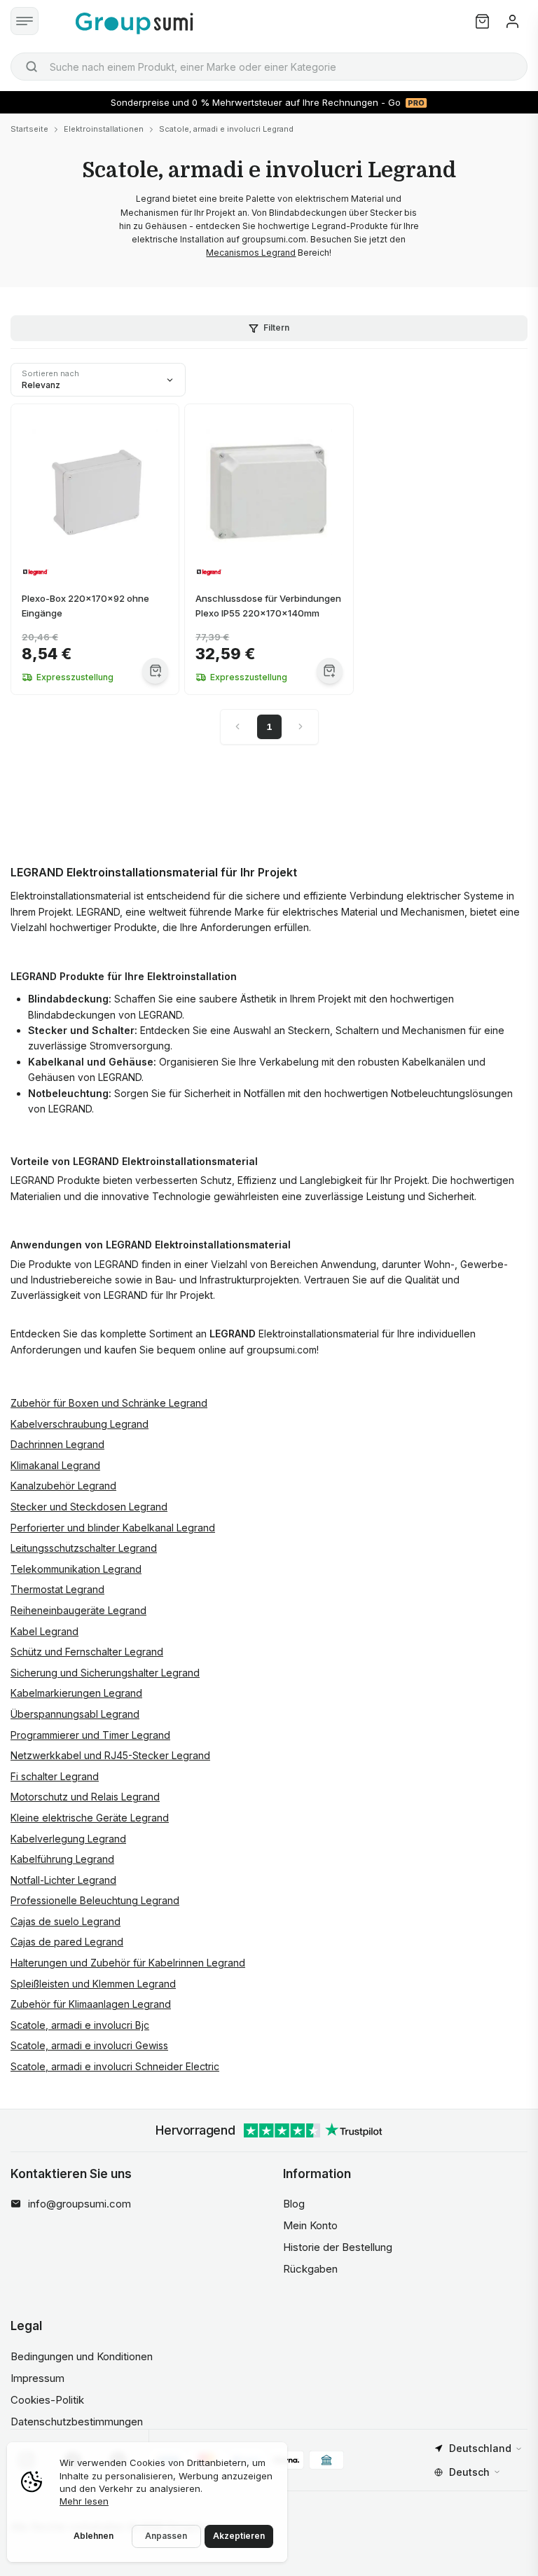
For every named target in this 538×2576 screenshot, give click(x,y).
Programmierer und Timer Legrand (90, 1735)
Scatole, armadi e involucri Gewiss (89, 2045)
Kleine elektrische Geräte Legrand (90, 1818)
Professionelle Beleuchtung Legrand (95, 1900)
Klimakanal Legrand (55, 1465)
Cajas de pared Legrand (67, 1942)
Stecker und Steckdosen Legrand (89, 1507)
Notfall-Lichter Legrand (63, 1880)
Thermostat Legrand (57, 1589)
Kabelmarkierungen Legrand (76, 1693)
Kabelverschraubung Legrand (80, 1424)
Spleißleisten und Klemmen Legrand (93, 1984)
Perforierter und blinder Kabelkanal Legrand (113, 1528)
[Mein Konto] (512, 21)
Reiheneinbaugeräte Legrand (78, 1610)
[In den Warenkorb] (155, 671)
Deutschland (480, 2448)
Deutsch (469, 2472)
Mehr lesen (84, 2501)
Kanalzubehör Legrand (63, 1486)
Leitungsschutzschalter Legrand (84, 1548)
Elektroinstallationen (104, 129)
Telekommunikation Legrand (76, 1569)
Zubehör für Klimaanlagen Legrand (91, 2004)
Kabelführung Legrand (62, 1859)
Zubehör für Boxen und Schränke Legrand (109, 1403)
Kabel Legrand (44, 1631)
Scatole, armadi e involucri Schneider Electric (115, 2066)
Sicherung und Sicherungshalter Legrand (105, 1673)
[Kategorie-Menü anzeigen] (25, 21)
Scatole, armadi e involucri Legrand (226, 129)
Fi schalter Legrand (55, 1776)
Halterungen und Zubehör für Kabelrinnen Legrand (128, 1963)
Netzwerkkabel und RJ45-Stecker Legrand (110, 1755)
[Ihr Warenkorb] (482, 21)
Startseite (29, 129)
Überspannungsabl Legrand (75, 1714)
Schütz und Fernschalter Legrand (87, 1652)
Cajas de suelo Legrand (65, 1921)
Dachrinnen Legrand (57, 1444)
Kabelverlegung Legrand (68, 1839)
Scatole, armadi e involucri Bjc (80, 2025)
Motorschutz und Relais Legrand (85, 1797)
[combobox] (269, 67)
